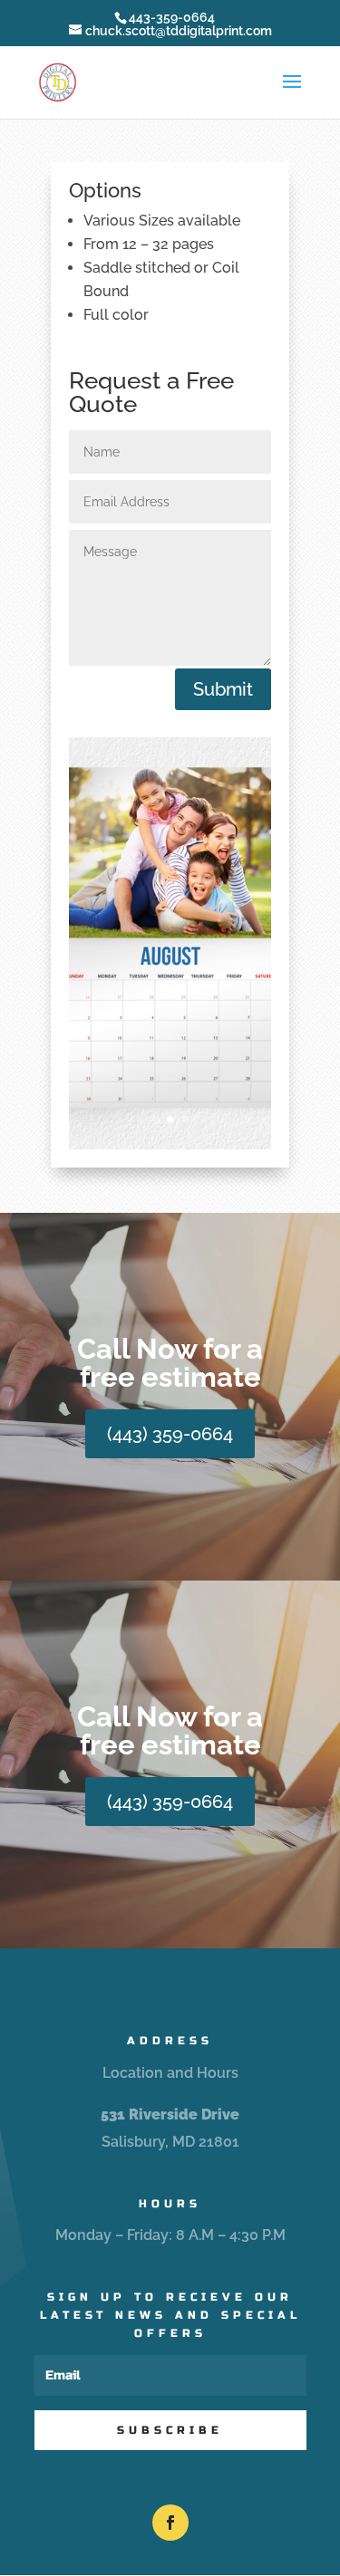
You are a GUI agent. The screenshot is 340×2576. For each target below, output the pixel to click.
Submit (223, 689)
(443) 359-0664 (170, 1434)
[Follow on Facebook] (170, 2523)
